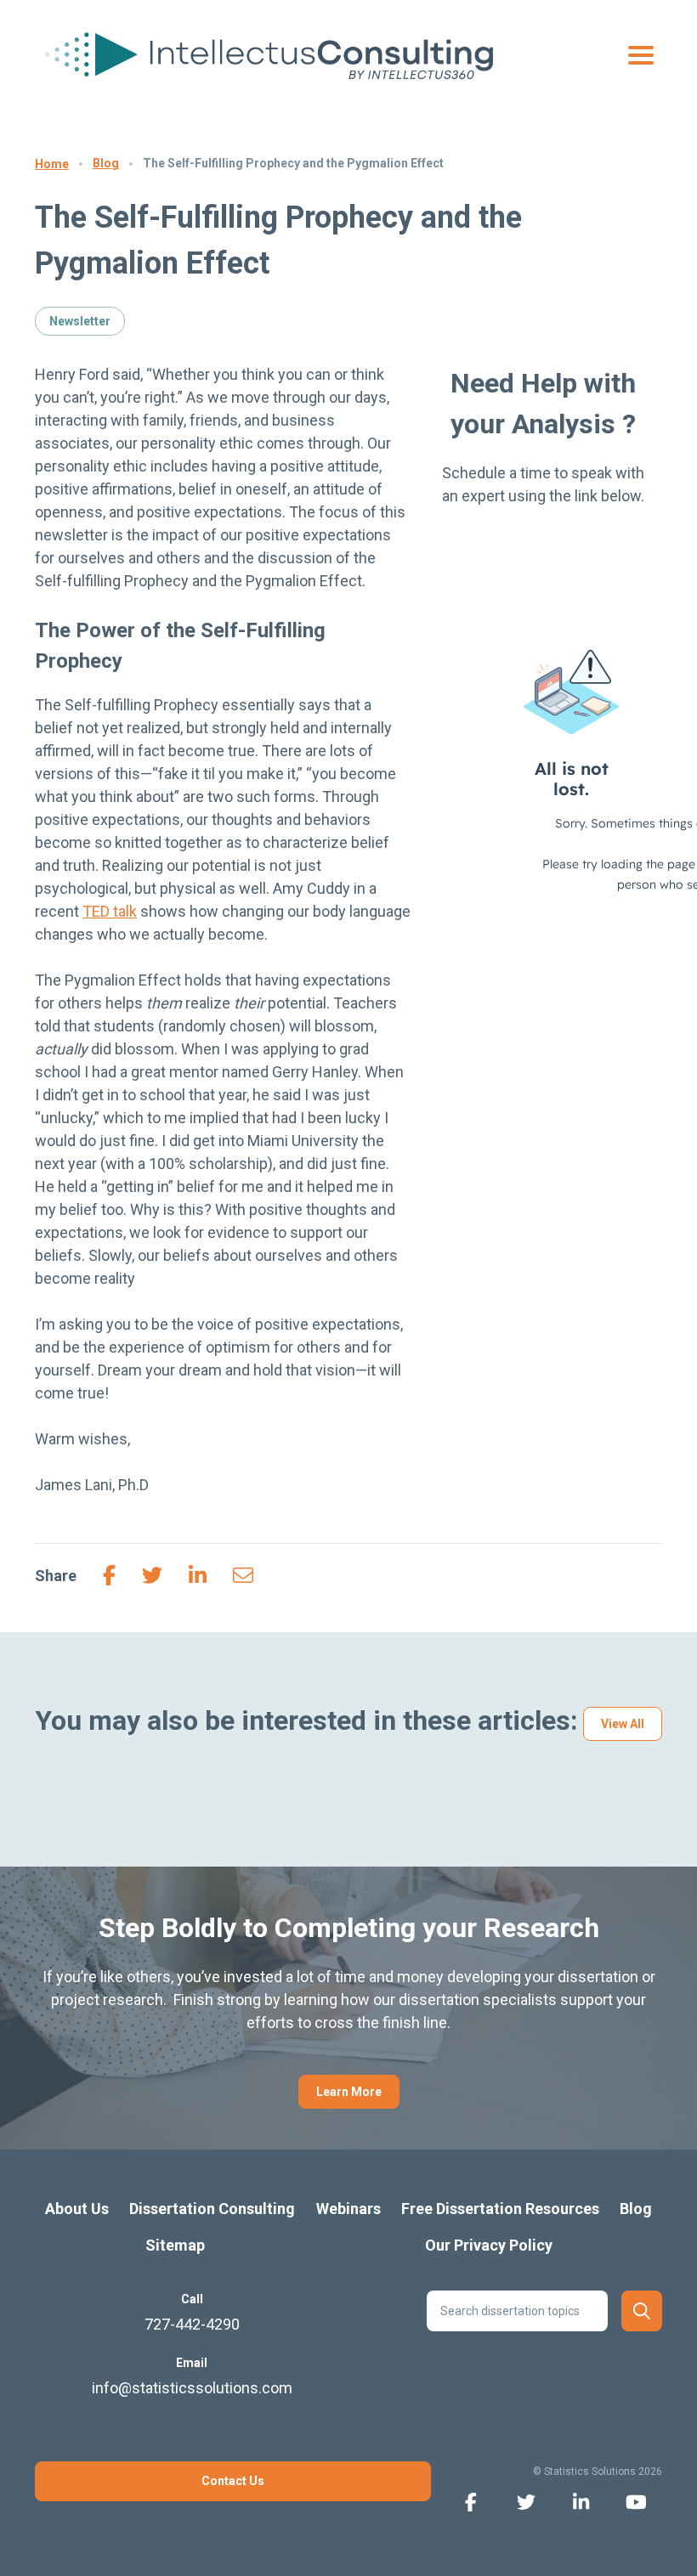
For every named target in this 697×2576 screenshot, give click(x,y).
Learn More (349, 2092)
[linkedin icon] (581, 2501)
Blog (106, 163)
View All (623, 1724)
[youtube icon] (636, 2501)
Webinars (348, 2209)
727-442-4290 (192, 2324)
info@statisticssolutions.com (192, 2388)
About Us (77, 2209)
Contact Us (233, 2481)
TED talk (110, 911)
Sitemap (175, 2245)
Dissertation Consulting (212, 2209)
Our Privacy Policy (489, 2245)
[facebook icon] (470, 2501)
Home (52, 164)
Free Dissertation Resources (500, 2209)
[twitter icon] (526, 2501)
